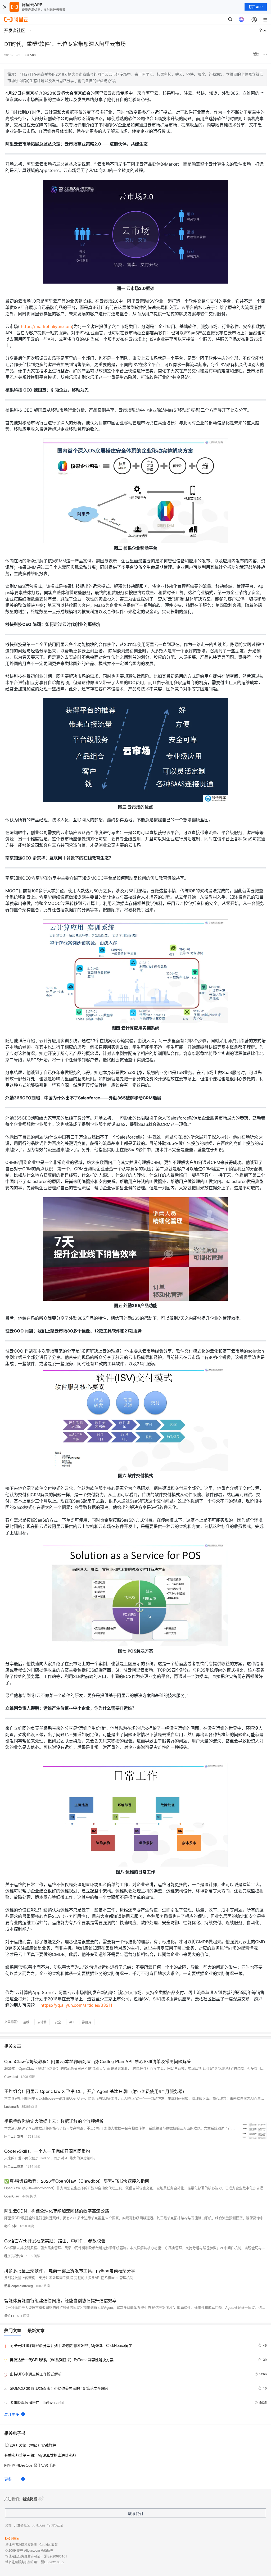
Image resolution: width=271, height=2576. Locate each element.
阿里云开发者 (14, 2136)
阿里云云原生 (14, 2166)
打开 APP (256, 7)
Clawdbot (11, 2076)
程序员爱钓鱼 (14, 2256)
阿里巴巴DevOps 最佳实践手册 (30, 2465)
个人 (263, 30)
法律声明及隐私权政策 (21, 2544)
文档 (8, 2525)
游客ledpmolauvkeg (19, 2286)
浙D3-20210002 (53, 2562)
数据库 (87, 2022)
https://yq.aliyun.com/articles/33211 (76, 2005)
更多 (8, 2479)
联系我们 (135, 2513)
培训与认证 (55, 2525)
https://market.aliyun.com (46, 326)
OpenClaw (12, 2196)
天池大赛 (39, 2525)
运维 (26, 2022)
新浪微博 (30, 2499)
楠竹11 (9, 2316)
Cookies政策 (49, 2544)
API (72, 2022)
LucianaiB (12, 2106)
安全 (58, 2022)
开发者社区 (22, 2525)
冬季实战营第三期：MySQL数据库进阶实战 (40, 2455)
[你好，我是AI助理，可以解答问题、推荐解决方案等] (241, 19)
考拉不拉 (11, 2226)
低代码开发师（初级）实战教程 (30, 2445)
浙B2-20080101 (56, 2556)
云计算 (42, 2022)
